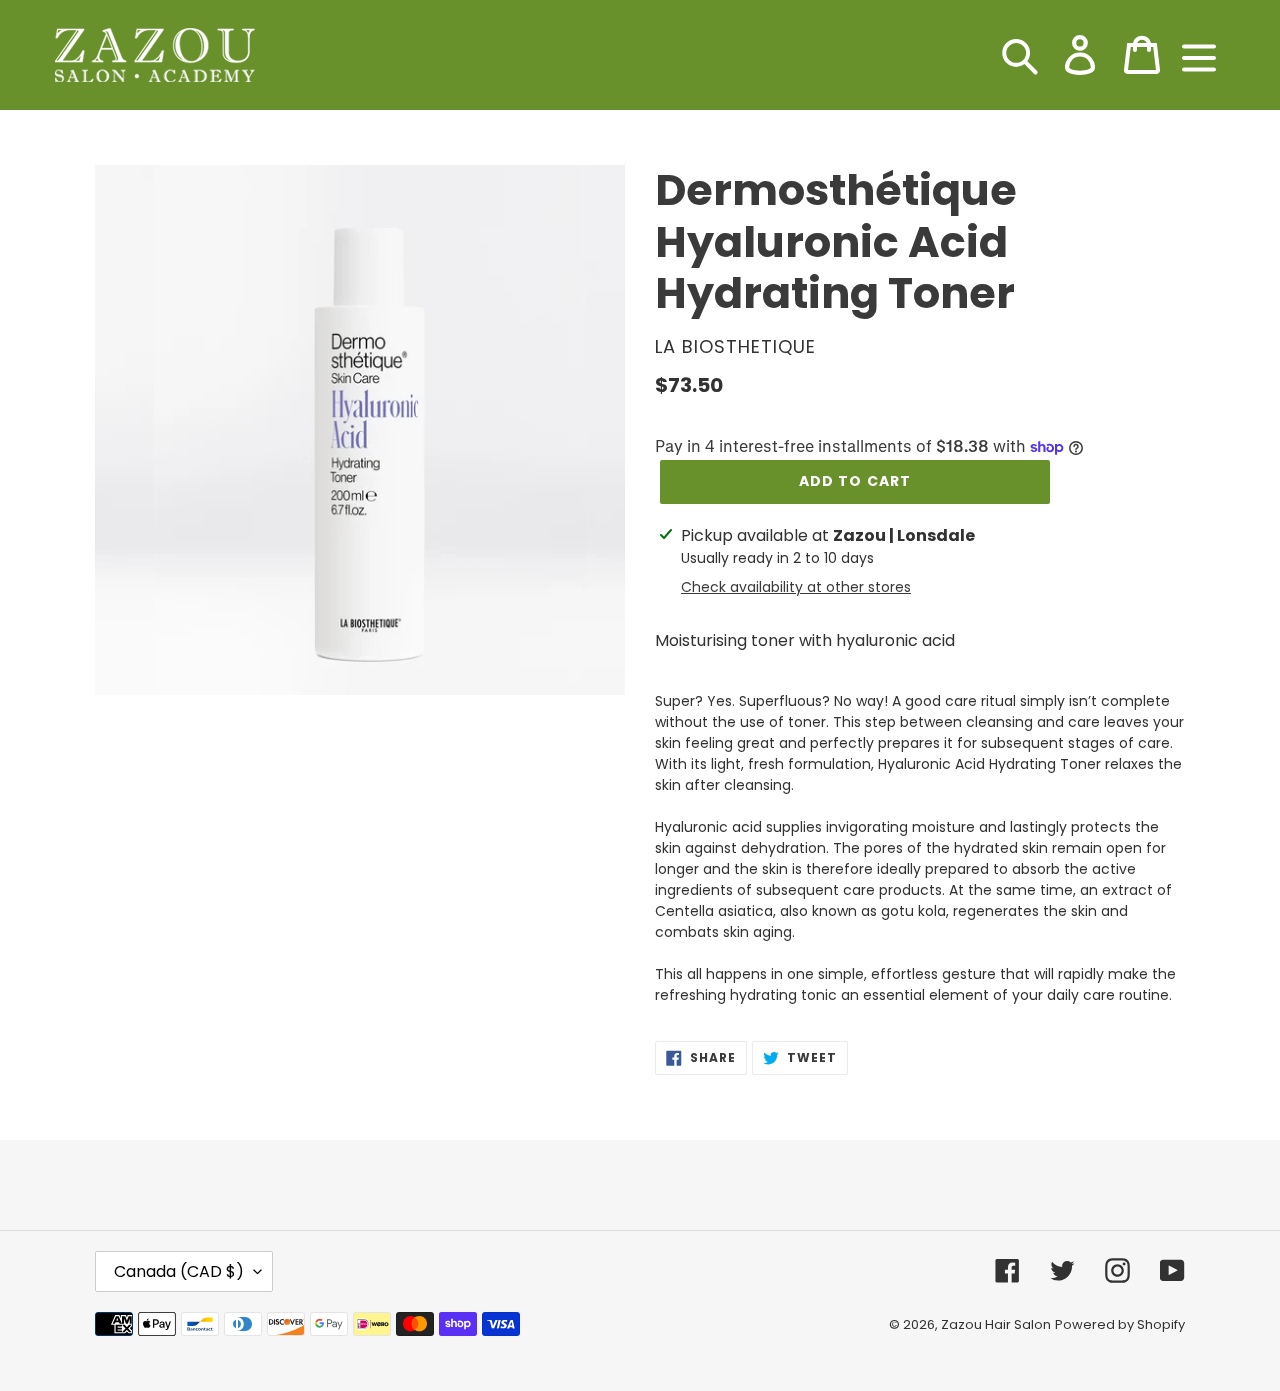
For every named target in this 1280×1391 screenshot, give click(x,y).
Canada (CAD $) (179, 1271)
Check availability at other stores (796, 587)
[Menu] (1199, 55)
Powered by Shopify (1120, 1324)
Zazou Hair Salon (996, 1324)
